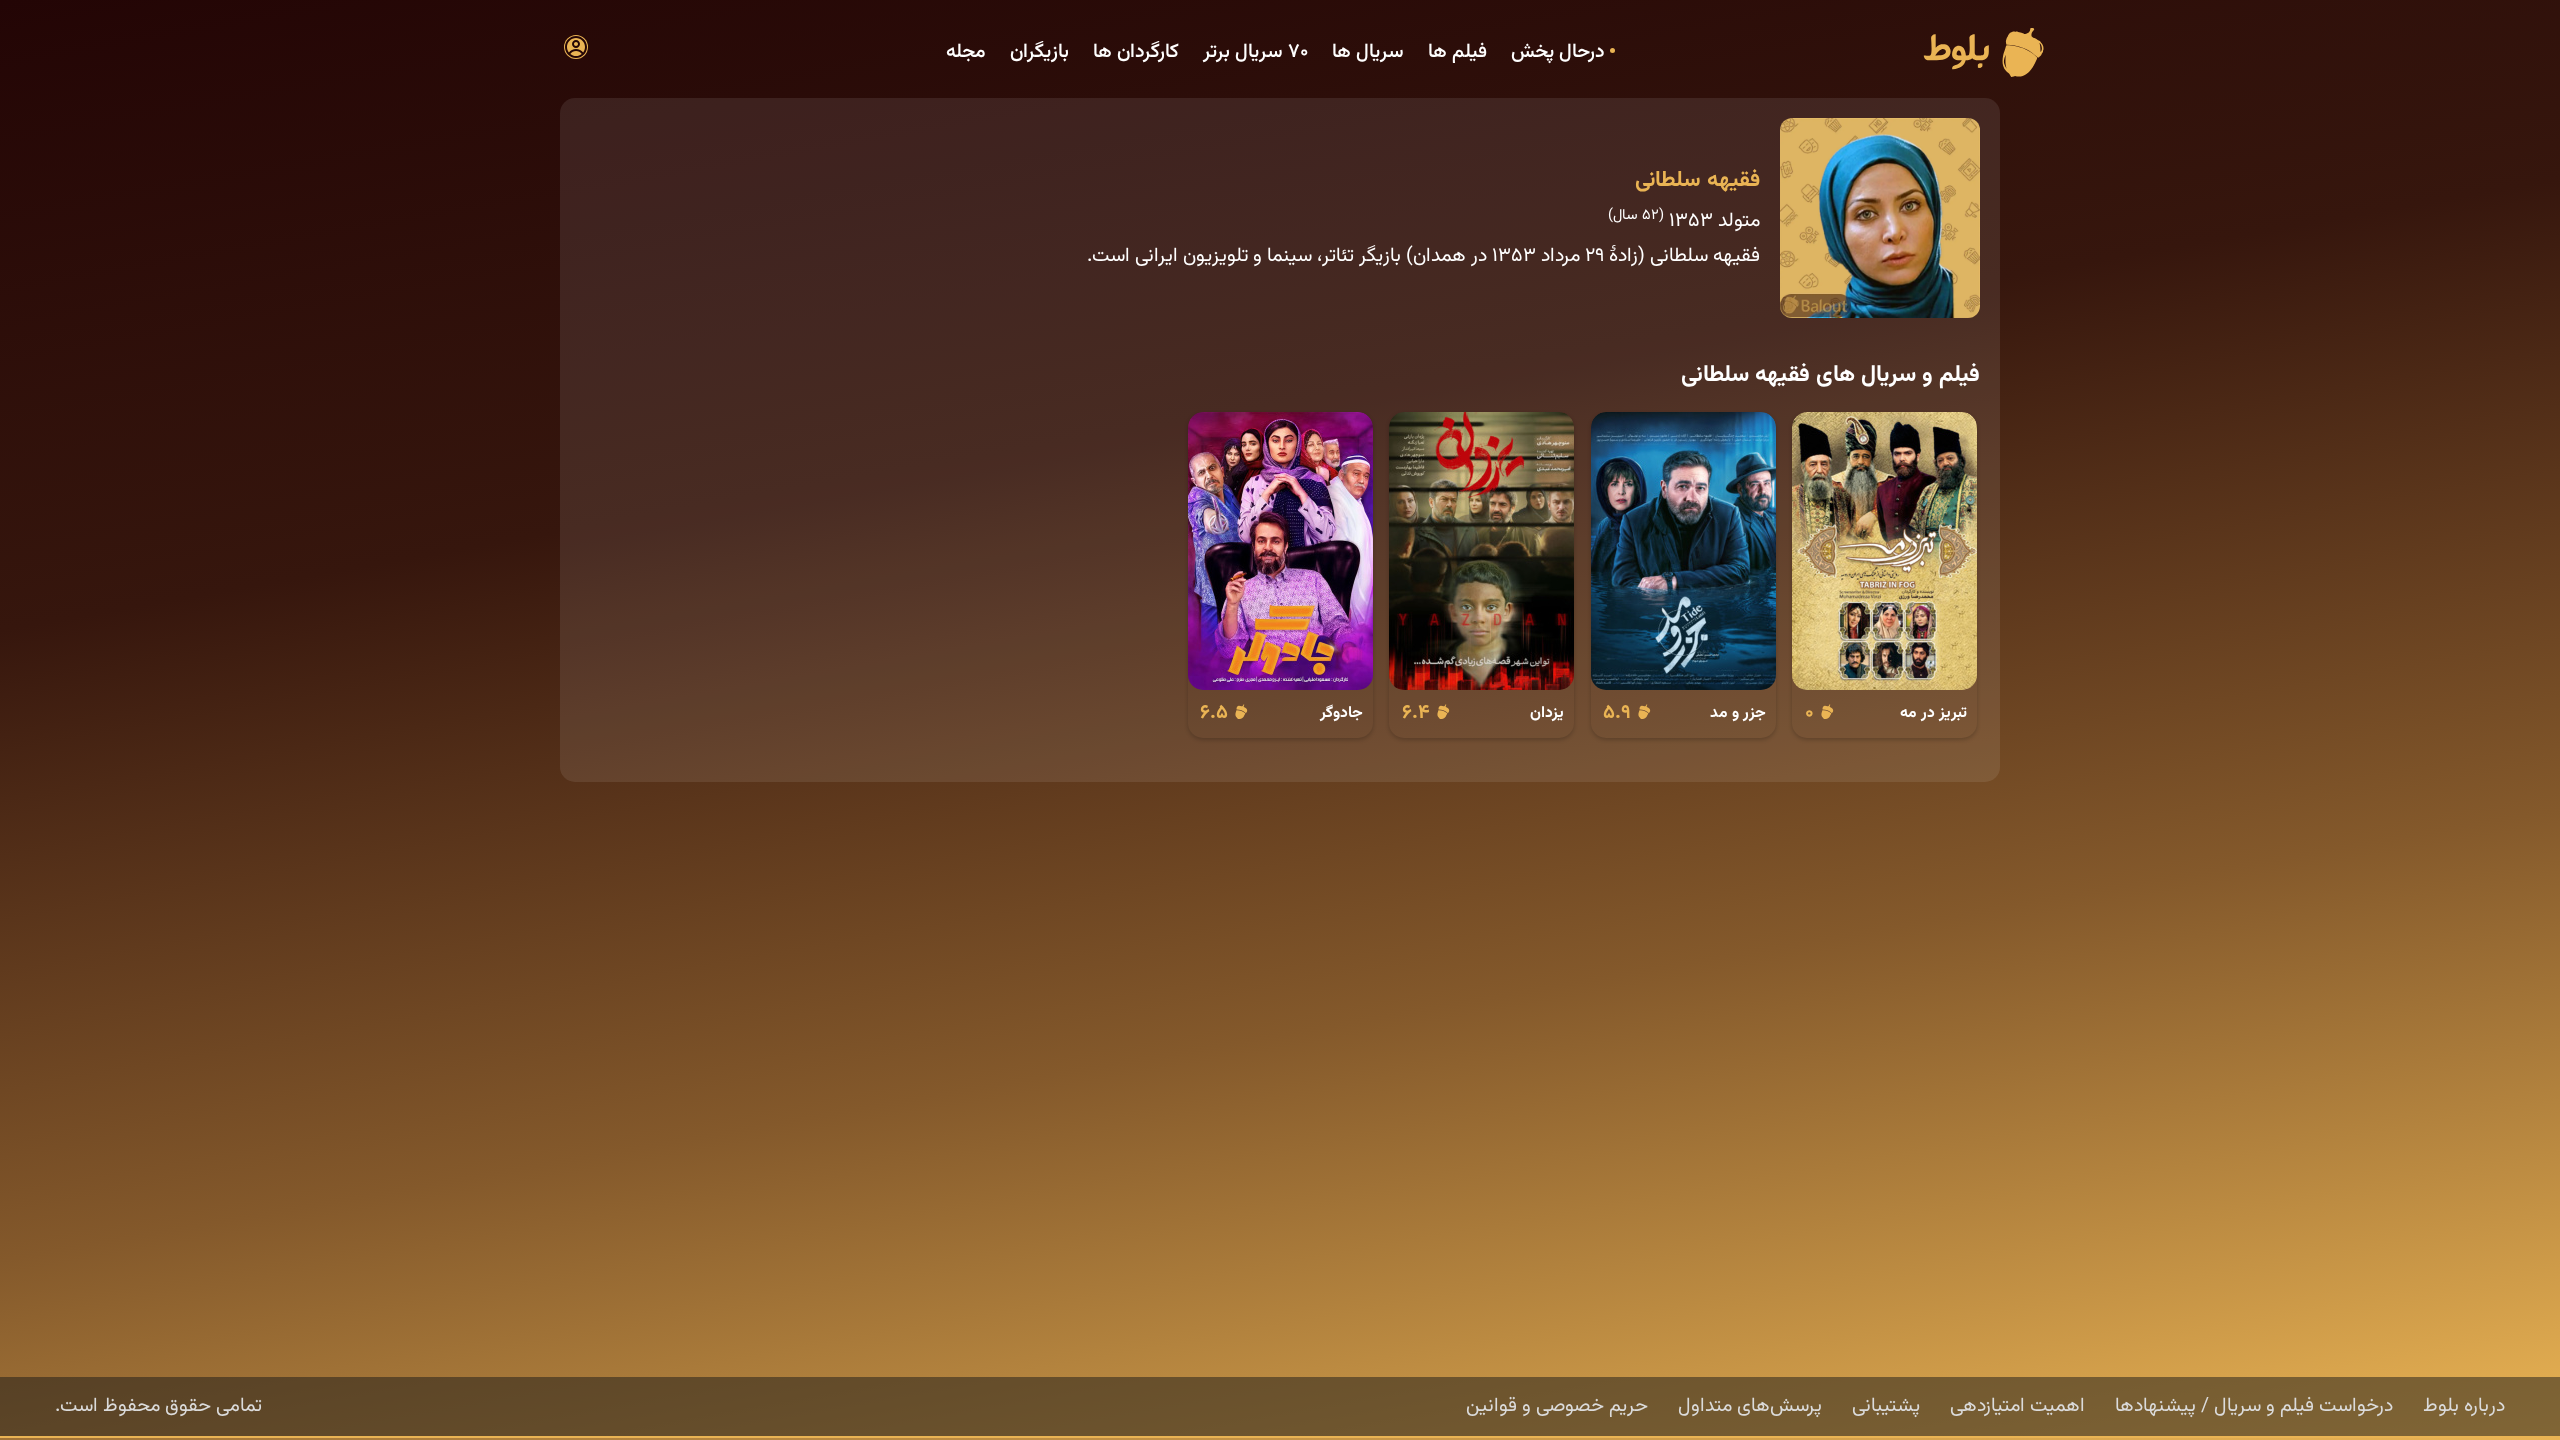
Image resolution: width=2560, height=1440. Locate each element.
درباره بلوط (2464, 1406)
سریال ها (1368, 53)
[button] (576, 47)
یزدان (1547, 713)
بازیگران (1039, 53)
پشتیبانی (1886, 1406)
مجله (966, 53)
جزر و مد (1738, 713)
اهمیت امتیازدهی (2017, 1406)
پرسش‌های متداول (1750, 1406)
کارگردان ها (1136, 53)
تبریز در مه (1933, 713)
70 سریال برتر (1255, 53)
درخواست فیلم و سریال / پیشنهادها (2254, 1406)
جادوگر (1341, 713)
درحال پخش (1558, 53)
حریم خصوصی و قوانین (1557, 1406)
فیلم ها (1457, 53)
